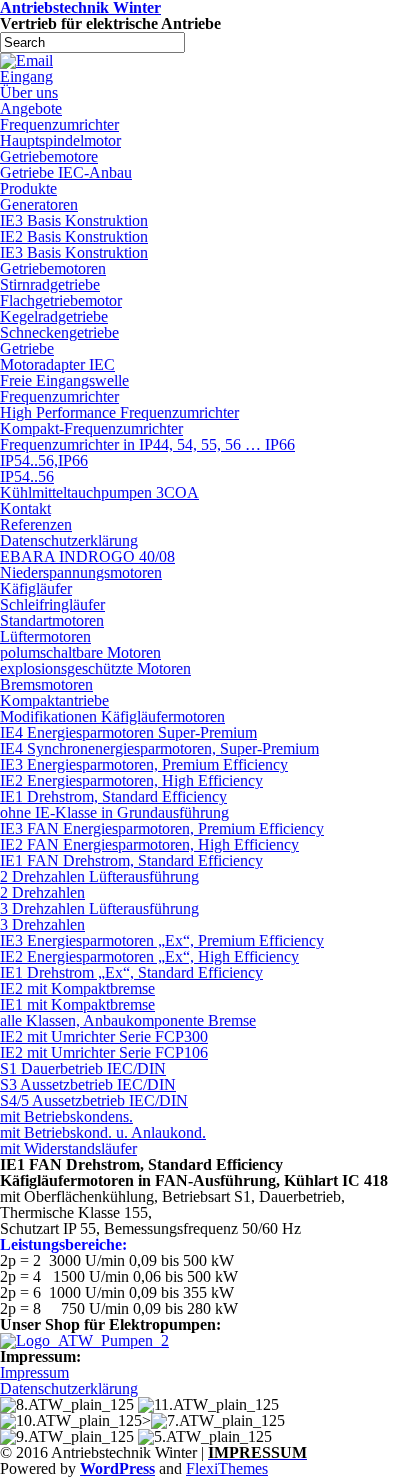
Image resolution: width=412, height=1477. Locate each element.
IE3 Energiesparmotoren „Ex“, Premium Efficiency (162, 940)
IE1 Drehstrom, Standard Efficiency (113, 796)
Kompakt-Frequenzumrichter (91, 428)
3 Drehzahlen (42, 924)
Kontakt (25, 508)
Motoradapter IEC (57, 364)
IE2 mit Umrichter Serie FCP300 (104, 1036)
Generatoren (39, 204)
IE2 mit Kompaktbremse (77, 988)
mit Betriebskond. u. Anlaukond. (103, 1132)
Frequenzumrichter (59, 124)
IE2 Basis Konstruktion (74, 236)
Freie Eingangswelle (64, 380)
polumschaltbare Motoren (80, 652)
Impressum (34, 1372)
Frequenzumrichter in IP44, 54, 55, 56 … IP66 (147, 444)
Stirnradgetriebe (50, 284)
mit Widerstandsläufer (68, 1148)
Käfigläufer (36, 588)
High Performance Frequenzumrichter (119, 412)
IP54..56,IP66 (44, 460)
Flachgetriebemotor (61, 300)
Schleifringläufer (52, 604)
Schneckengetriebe (59, 332)
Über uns (29, 92)
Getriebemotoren (53, 268)
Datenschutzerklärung (69, 540)
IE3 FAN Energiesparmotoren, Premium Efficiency (162, 828)
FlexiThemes (227, 1468)
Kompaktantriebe (54, 700)
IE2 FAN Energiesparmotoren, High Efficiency (149, 844)
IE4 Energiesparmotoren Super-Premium (128, 732)
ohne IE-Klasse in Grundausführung (114, 812)
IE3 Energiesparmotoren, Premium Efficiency (144, 764)
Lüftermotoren (45, 636)
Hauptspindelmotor (60, 140)
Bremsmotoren (46, 684)
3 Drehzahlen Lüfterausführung (99, 908)
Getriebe (27, 348)
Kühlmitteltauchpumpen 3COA (99, 492)
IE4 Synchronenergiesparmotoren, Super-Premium (159, 748)
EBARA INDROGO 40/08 (87, 556)
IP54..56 (27, 476)
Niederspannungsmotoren (81, 572)
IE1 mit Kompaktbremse (77, 1004)
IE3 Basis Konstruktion (74, 220)
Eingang (26, 76)
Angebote (31, 108)
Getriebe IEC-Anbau (66, 172)
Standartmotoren (52, 620)
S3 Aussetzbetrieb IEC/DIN (88, 1084)
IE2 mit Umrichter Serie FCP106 (104, 1052)
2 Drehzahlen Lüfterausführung (99, 876)
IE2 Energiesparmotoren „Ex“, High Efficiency (149, 956)
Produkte (28, 188)
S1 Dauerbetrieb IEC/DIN (83, 1068)
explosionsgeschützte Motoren (95, 668)
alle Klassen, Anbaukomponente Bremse (128, 1020)
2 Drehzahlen (42, 892)
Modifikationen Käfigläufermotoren (112, 716)
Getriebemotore (49, 156)
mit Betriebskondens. (66, 1116)
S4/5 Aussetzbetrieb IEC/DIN (94, 1100)
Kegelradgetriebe (54, 316)
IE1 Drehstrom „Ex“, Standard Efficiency (131, 972)
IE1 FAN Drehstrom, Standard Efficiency (131, 860)
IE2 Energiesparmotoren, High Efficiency (131, 780)
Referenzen (36, 524)
